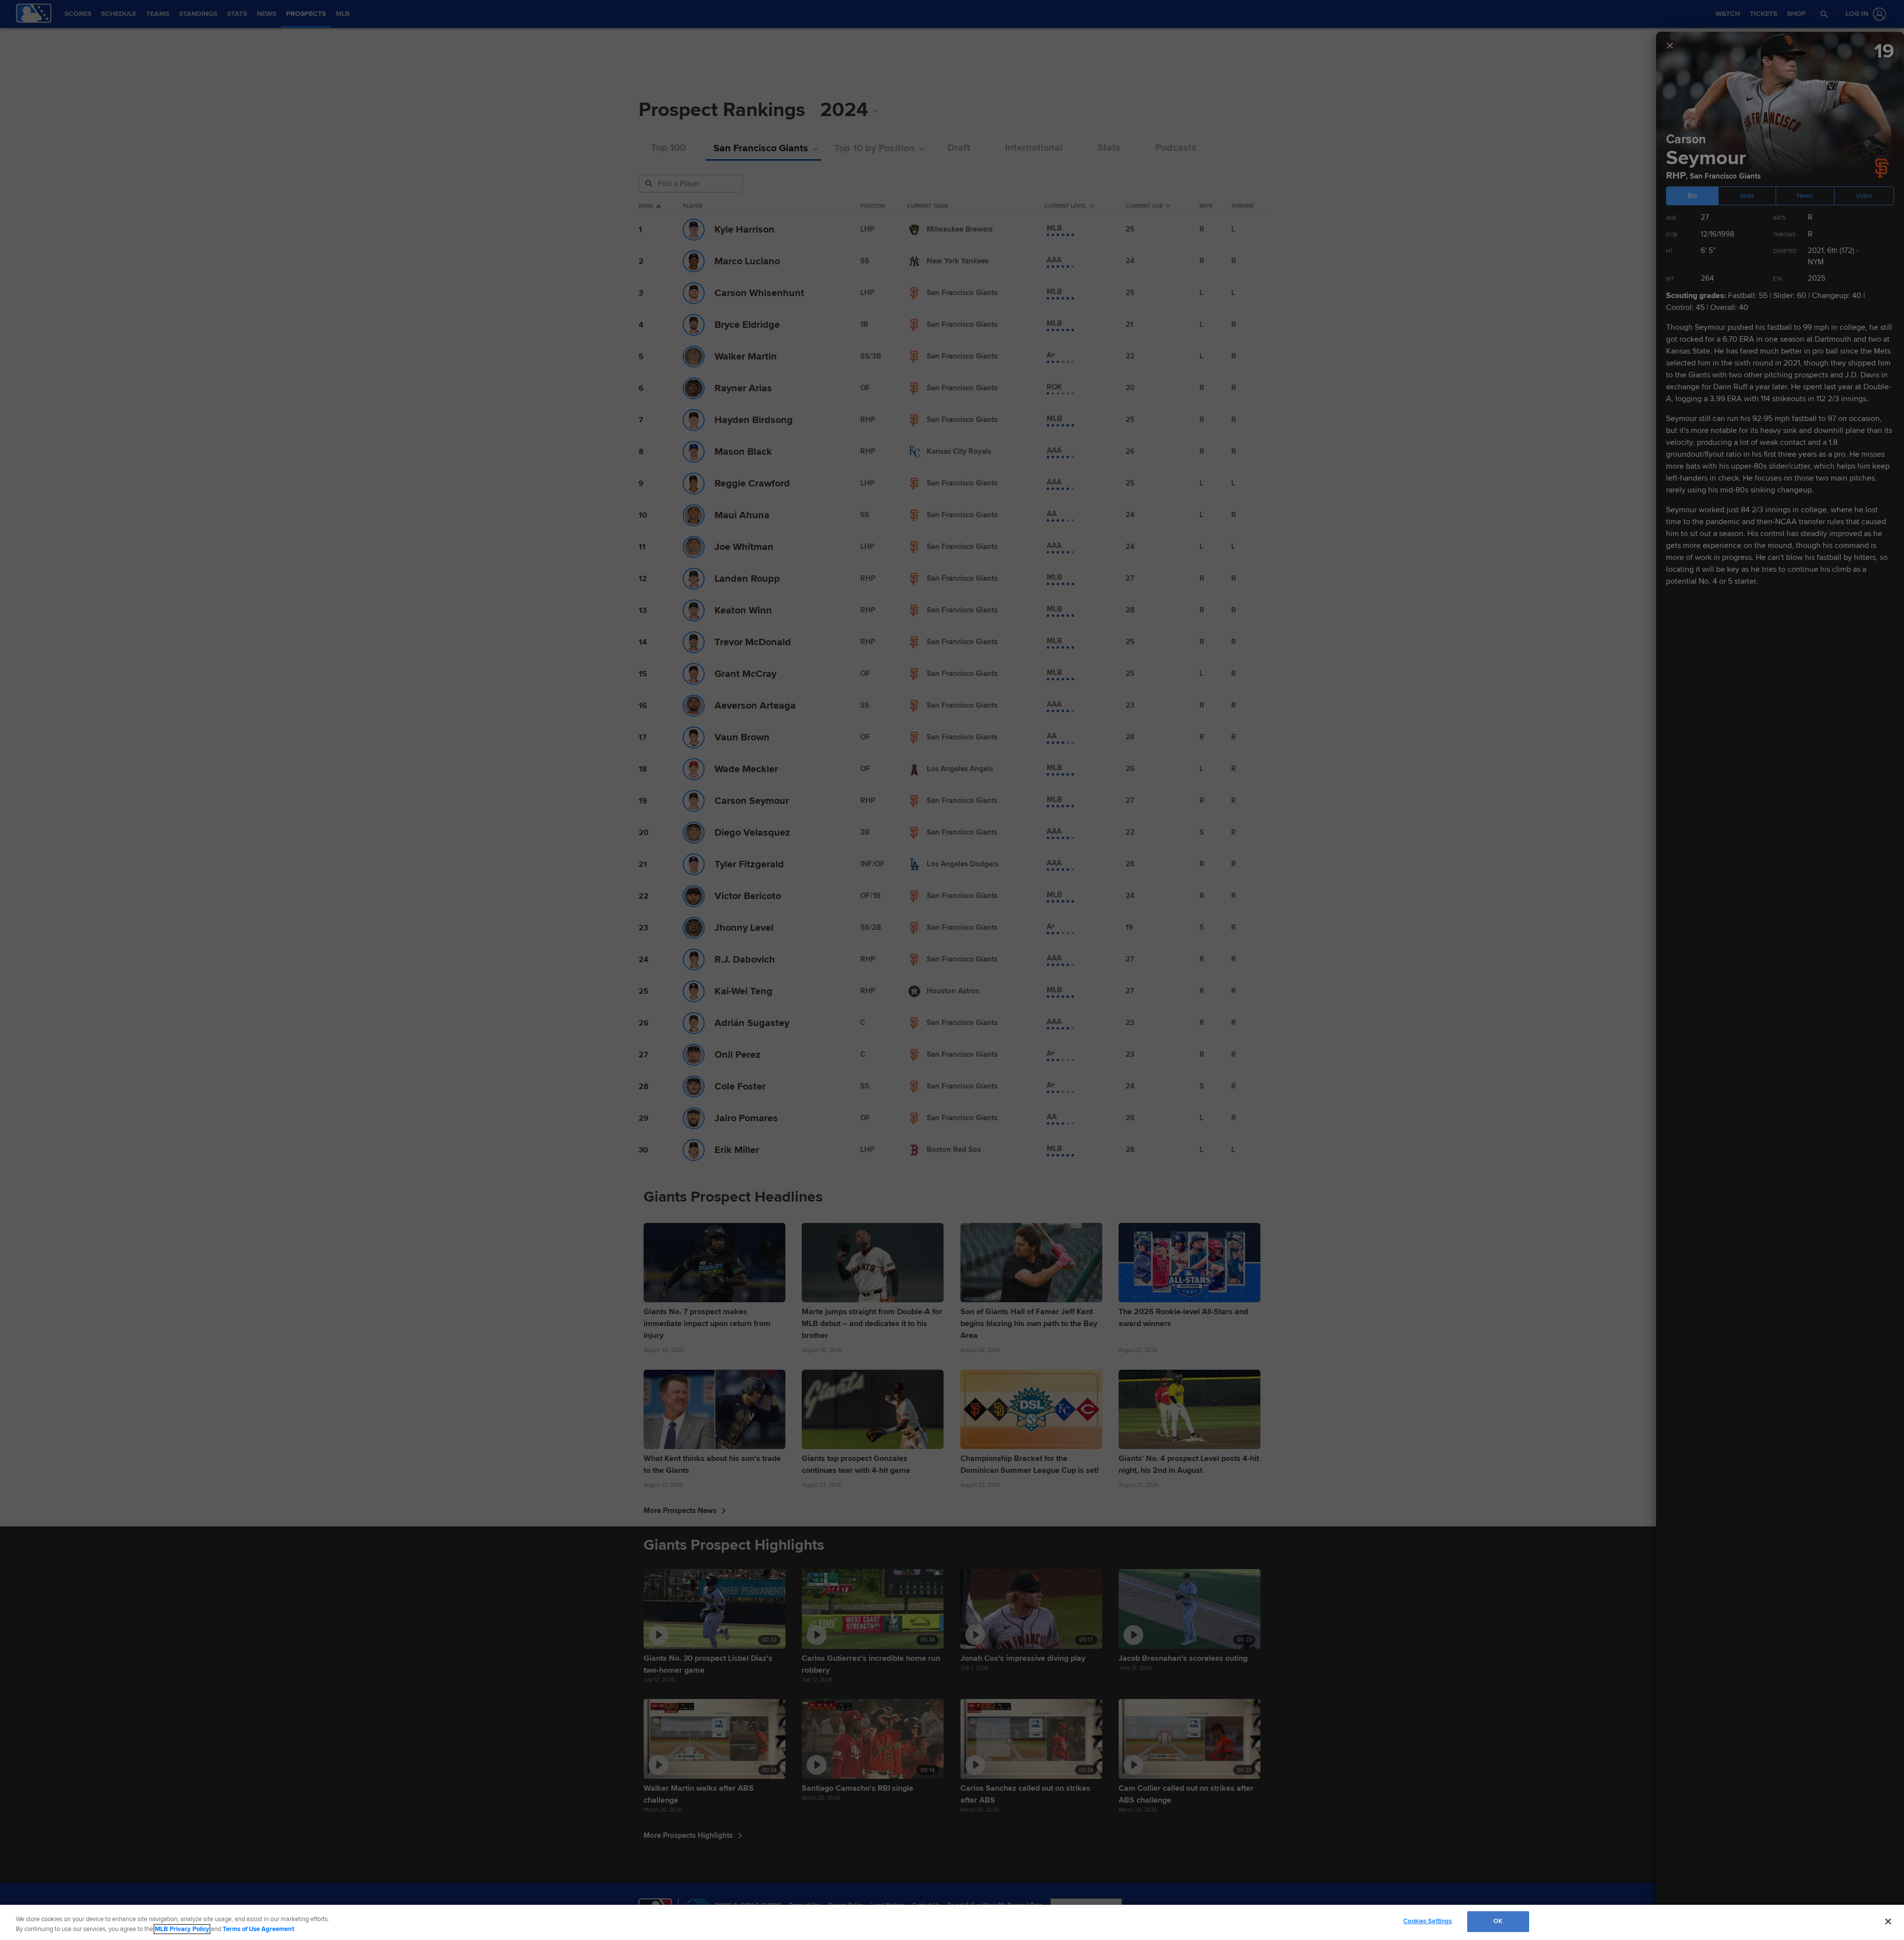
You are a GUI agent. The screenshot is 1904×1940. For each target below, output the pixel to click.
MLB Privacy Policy (182, 1929)
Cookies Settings (1428, 1921)
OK (1498, 1921)
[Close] (1888, 1921)
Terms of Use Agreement (258, 1929)
